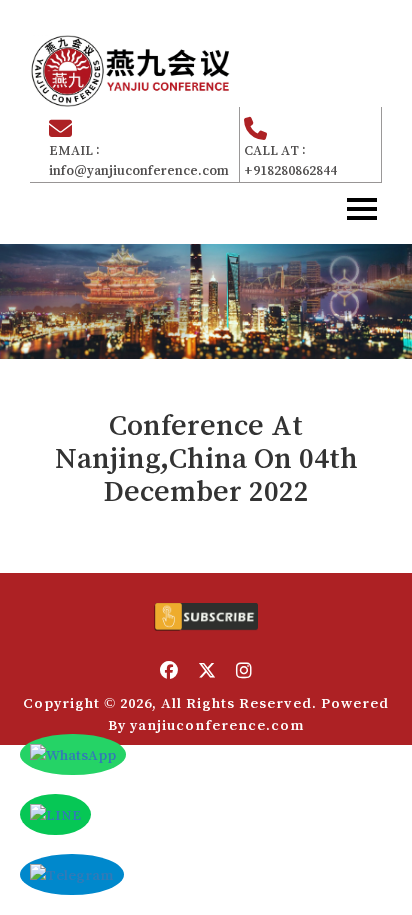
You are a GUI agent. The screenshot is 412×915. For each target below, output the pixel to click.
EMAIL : (139, 160)
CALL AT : (290, 160)
